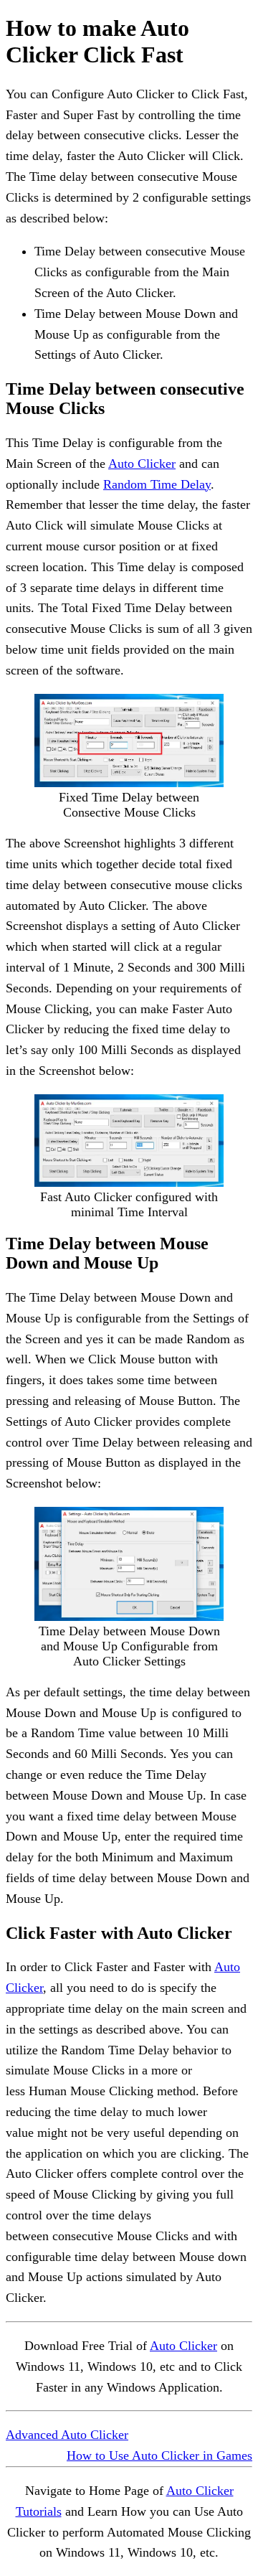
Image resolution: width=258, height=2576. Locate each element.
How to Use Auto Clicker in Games (159, 2455)
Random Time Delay (157, 484)
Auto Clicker (142, 464)
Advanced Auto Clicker (67, 2435)
